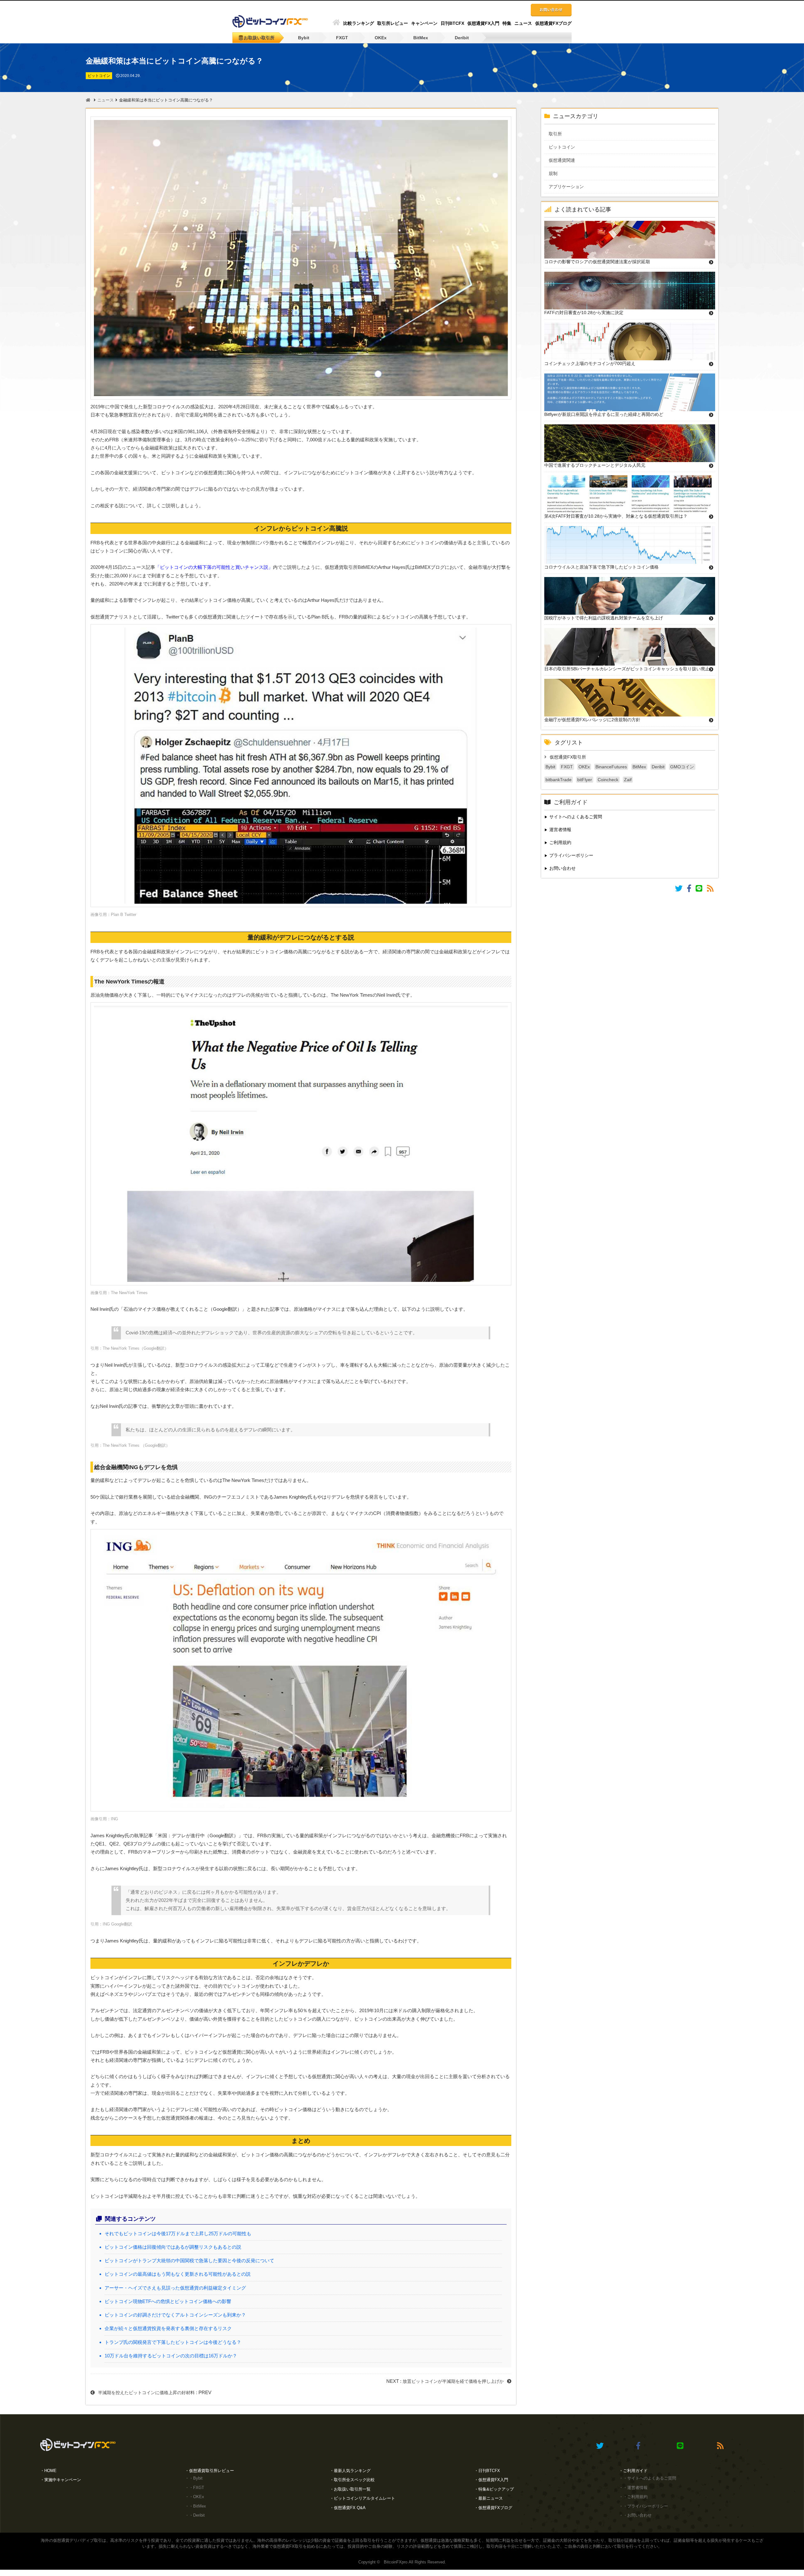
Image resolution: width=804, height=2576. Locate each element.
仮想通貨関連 (566, 160)
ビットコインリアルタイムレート (364, 2498)
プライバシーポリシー (571, 855)
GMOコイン (682, 767)
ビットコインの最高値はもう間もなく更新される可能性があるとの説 (178, 2274)
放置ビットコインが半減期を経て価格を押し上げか (453, 2381)
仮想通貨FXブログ (553, 23)
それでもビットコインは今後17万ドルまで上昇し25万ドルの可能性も (178, 2233)
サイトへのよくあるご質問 (576, 817)
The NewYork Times (129, 1293)
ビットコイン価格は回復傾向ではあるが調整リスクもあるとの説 (173, 2247)
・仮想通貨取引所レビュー (209, 2471)
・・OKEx (195, 2497)
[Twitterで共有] (681, 890)
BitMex (421, 38)
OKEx (381, 38)
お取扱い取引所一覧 (352, 2489)
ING (114, 1819)
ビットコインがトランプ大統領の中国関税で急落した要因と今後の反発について (189, 2260)
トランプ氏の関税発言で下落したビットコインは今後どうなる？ (173, 2342)
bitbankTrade (559, 780)
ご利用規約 (560, 842)
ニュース (523, 23)
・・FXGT (195, 2488)
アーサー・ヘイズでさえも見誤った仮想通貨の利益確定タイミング (175, 2288)
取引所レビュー (393, 23)
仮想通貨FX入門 (483, 23)
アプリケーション (571, 187)
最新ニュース (491, 2498)
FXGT (342, 38)
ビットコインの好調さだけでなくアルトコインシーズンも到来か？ (175, 2315)
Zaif (628, 780)
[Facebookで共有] (691, 890)
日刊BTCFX (452, 23)
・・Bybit (194, 2478)
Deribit (462, 38)
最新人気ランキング (352, 2471)
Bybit (304, 38)
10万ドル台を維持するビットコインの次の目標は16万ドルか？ (171, 2356)
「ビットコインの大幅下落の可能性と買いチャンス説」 (214, 567)
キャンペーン (424, 23)
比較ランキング (359, 23)
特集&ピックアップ (496, 2489)
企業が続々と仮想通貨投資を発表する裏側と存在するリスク (168, 2328)
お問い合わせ (562, 868)
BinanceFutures (611, 767)
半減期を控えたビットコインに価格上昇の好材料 (146, 2393)
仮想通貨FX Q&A (350, 2508)
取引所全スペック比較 (354, 2480)
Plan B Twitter (124, 915)
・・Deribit (195, 2515)
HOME (50, 2471)
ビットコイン (566, 147)
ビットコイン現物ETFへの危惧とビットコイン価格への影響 (168, 2301)
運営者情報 (560, 830)
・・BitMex (196, 2506)
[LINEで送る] (701, 890)
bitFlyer (585, 780)
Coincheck (608, 780)
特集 (507, 23)
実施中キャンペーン (63, 2480)
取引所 (560, 134)
